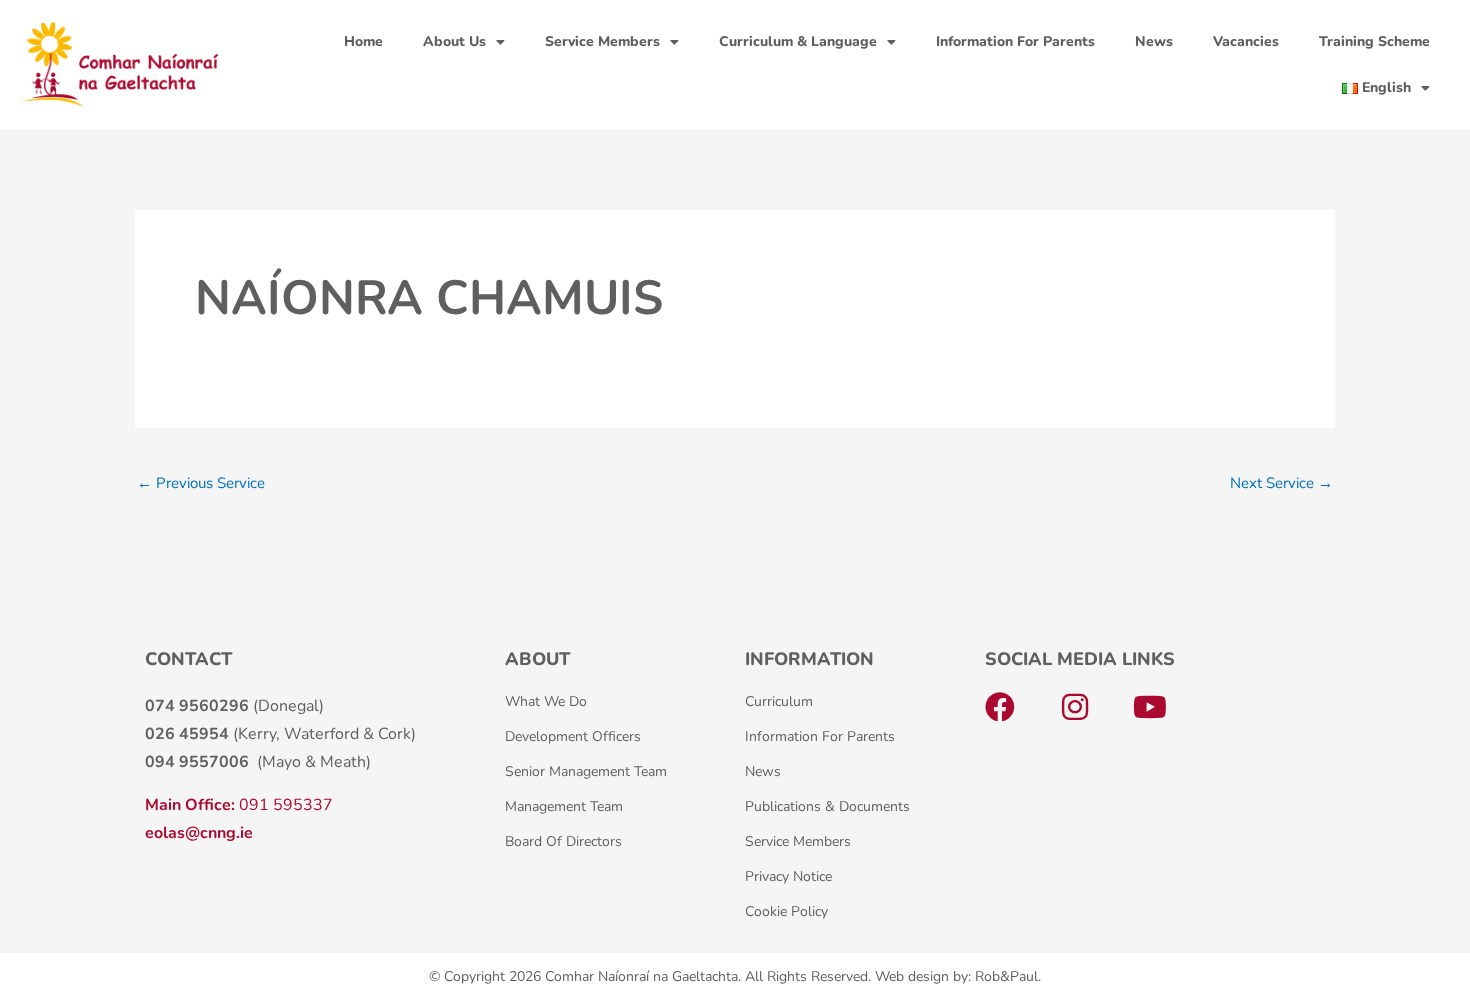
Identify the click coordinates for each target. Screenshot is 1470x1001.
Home (363, 41)
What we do (546, 701)
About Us (454, 41)
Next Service (1281, 483)
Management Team (564, 806)
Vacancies (1246, 41)
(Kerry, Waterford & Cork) (280, 734)
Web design (912, 976)
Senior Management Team (586, 771)
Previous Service (201, 483)
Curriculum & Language (798, 41)
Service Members (602, 41)
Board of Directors (563, 841)
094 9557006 (197, 762)
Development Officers (573, 736)
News (1154, 41)
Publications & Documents (827, 806)
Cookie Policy (786, 911)
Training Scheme (1374, 41)
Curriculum (779, 701)
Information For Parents (1015, 41)
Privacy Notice (788, 876)
